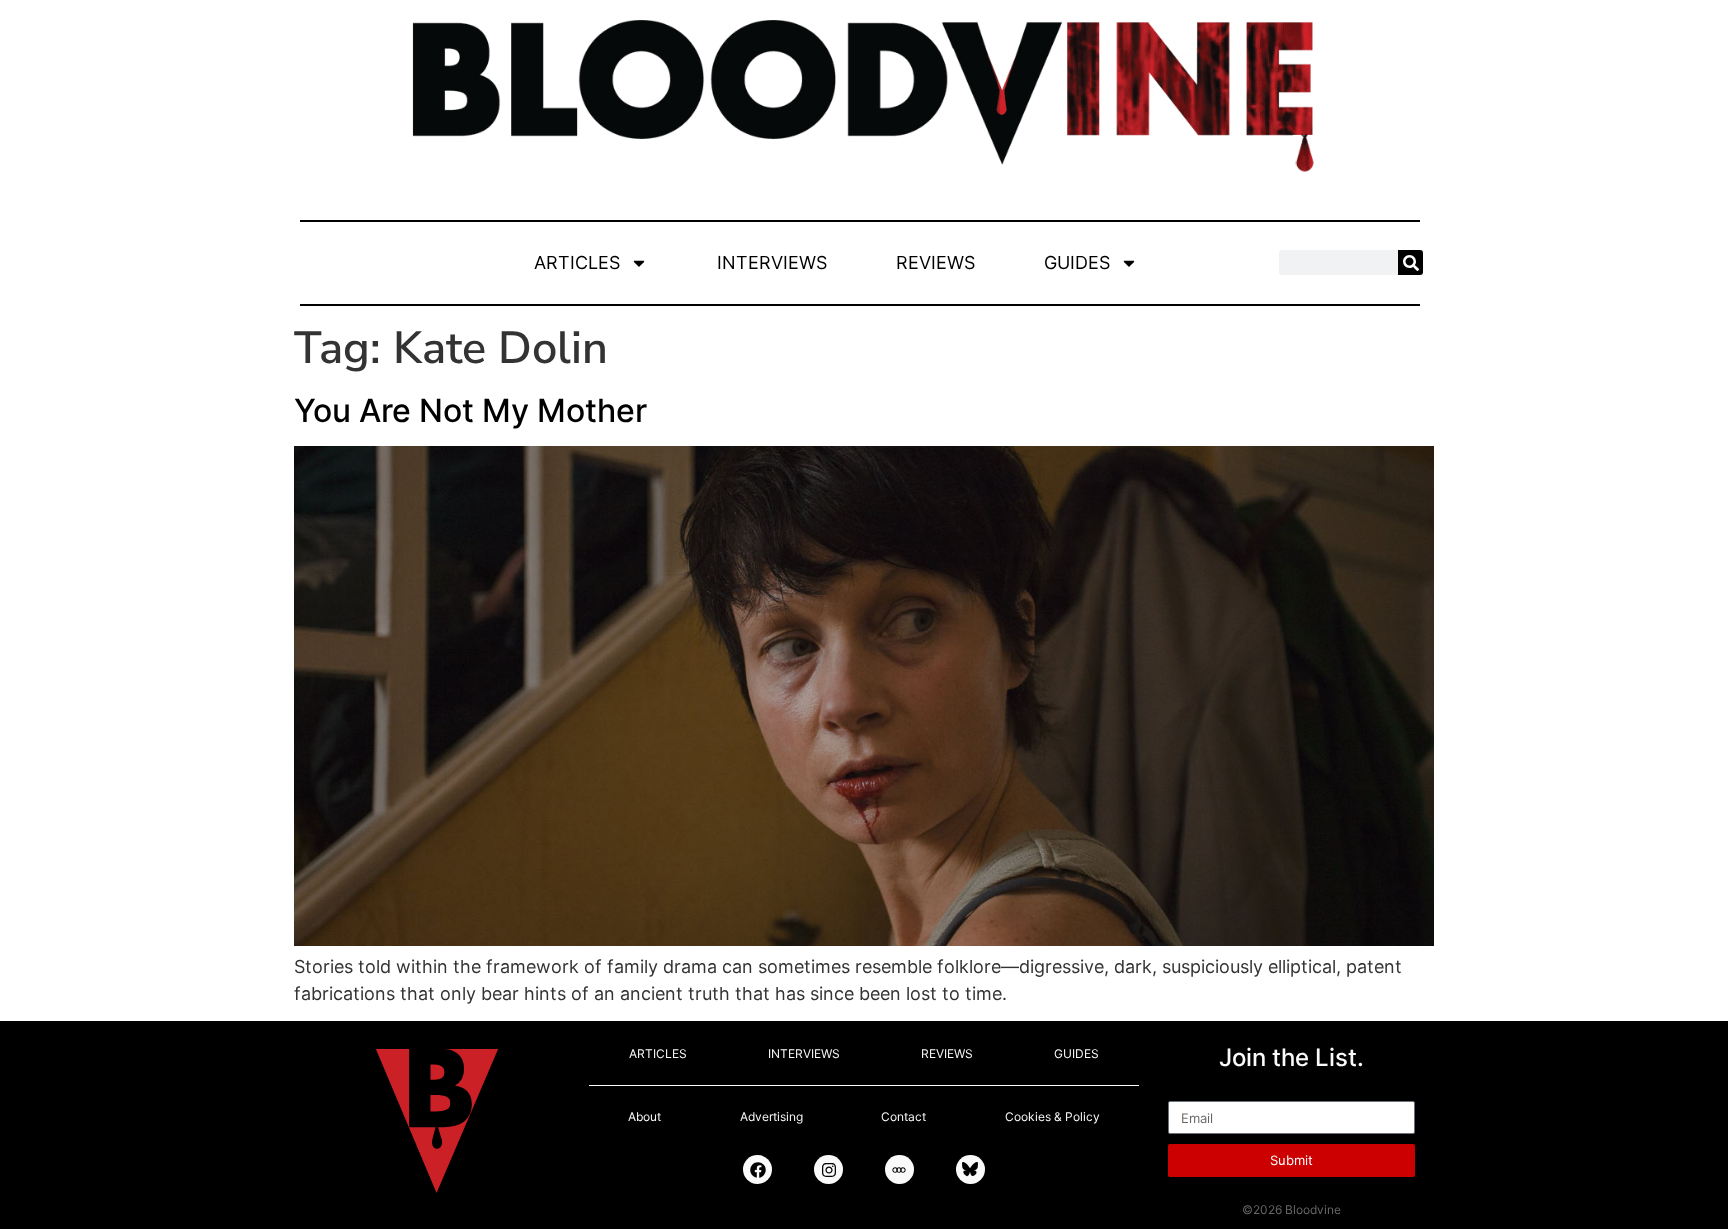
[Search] (1410, 262)
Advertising (771, 1116)
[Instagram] (828, 1169)
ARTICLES (577, 262)
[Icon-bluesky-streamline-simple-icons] (970, 1169)
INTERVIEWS (772, 262)
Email (1190, 1092)
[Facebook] (757, 1169)
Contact (903, 1116)
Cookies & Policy (1052, 1116)
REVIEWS (935, 262)
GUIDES (1077, 262)
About (644, 1116)
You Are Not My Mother (470, 410)
